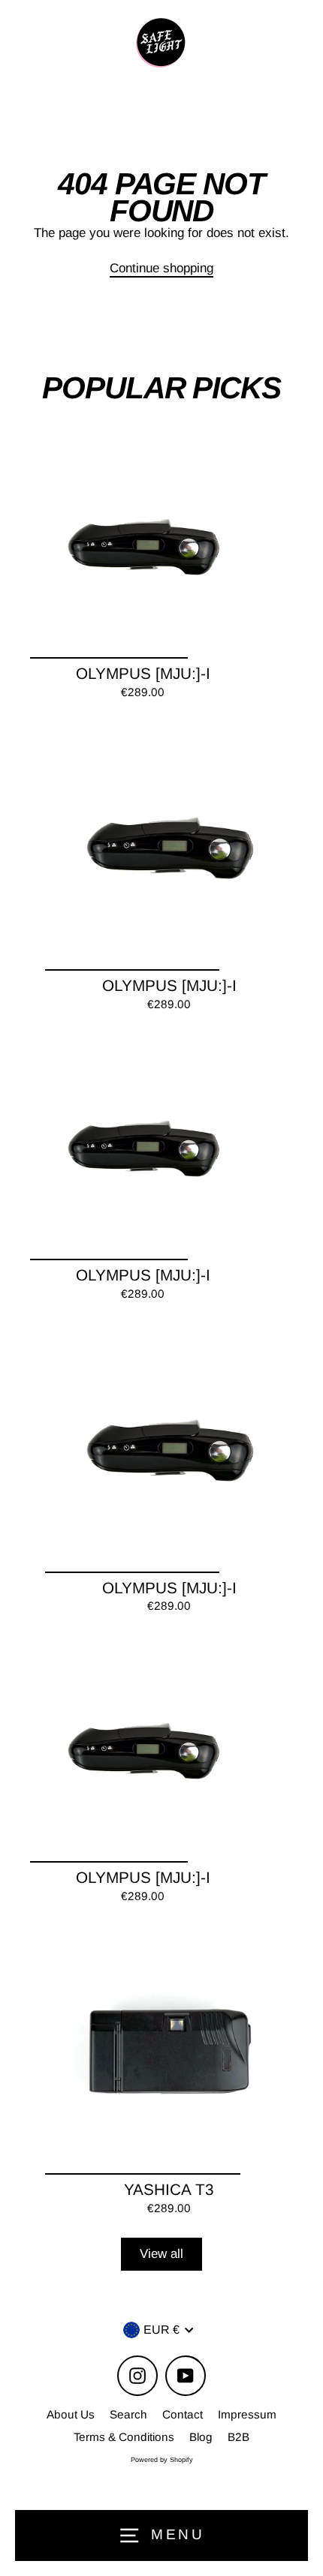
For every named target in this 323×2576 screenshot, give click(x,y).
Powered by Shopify (162, 2460)
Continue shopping (161, 268)
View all (161, 2254)
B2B (238, 2437)
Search (128, 2414)
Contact (183, 2414)
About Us (71, 2414)
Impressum (247, 2414)
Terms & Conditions (124, 2437)
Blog (201, 2437)
